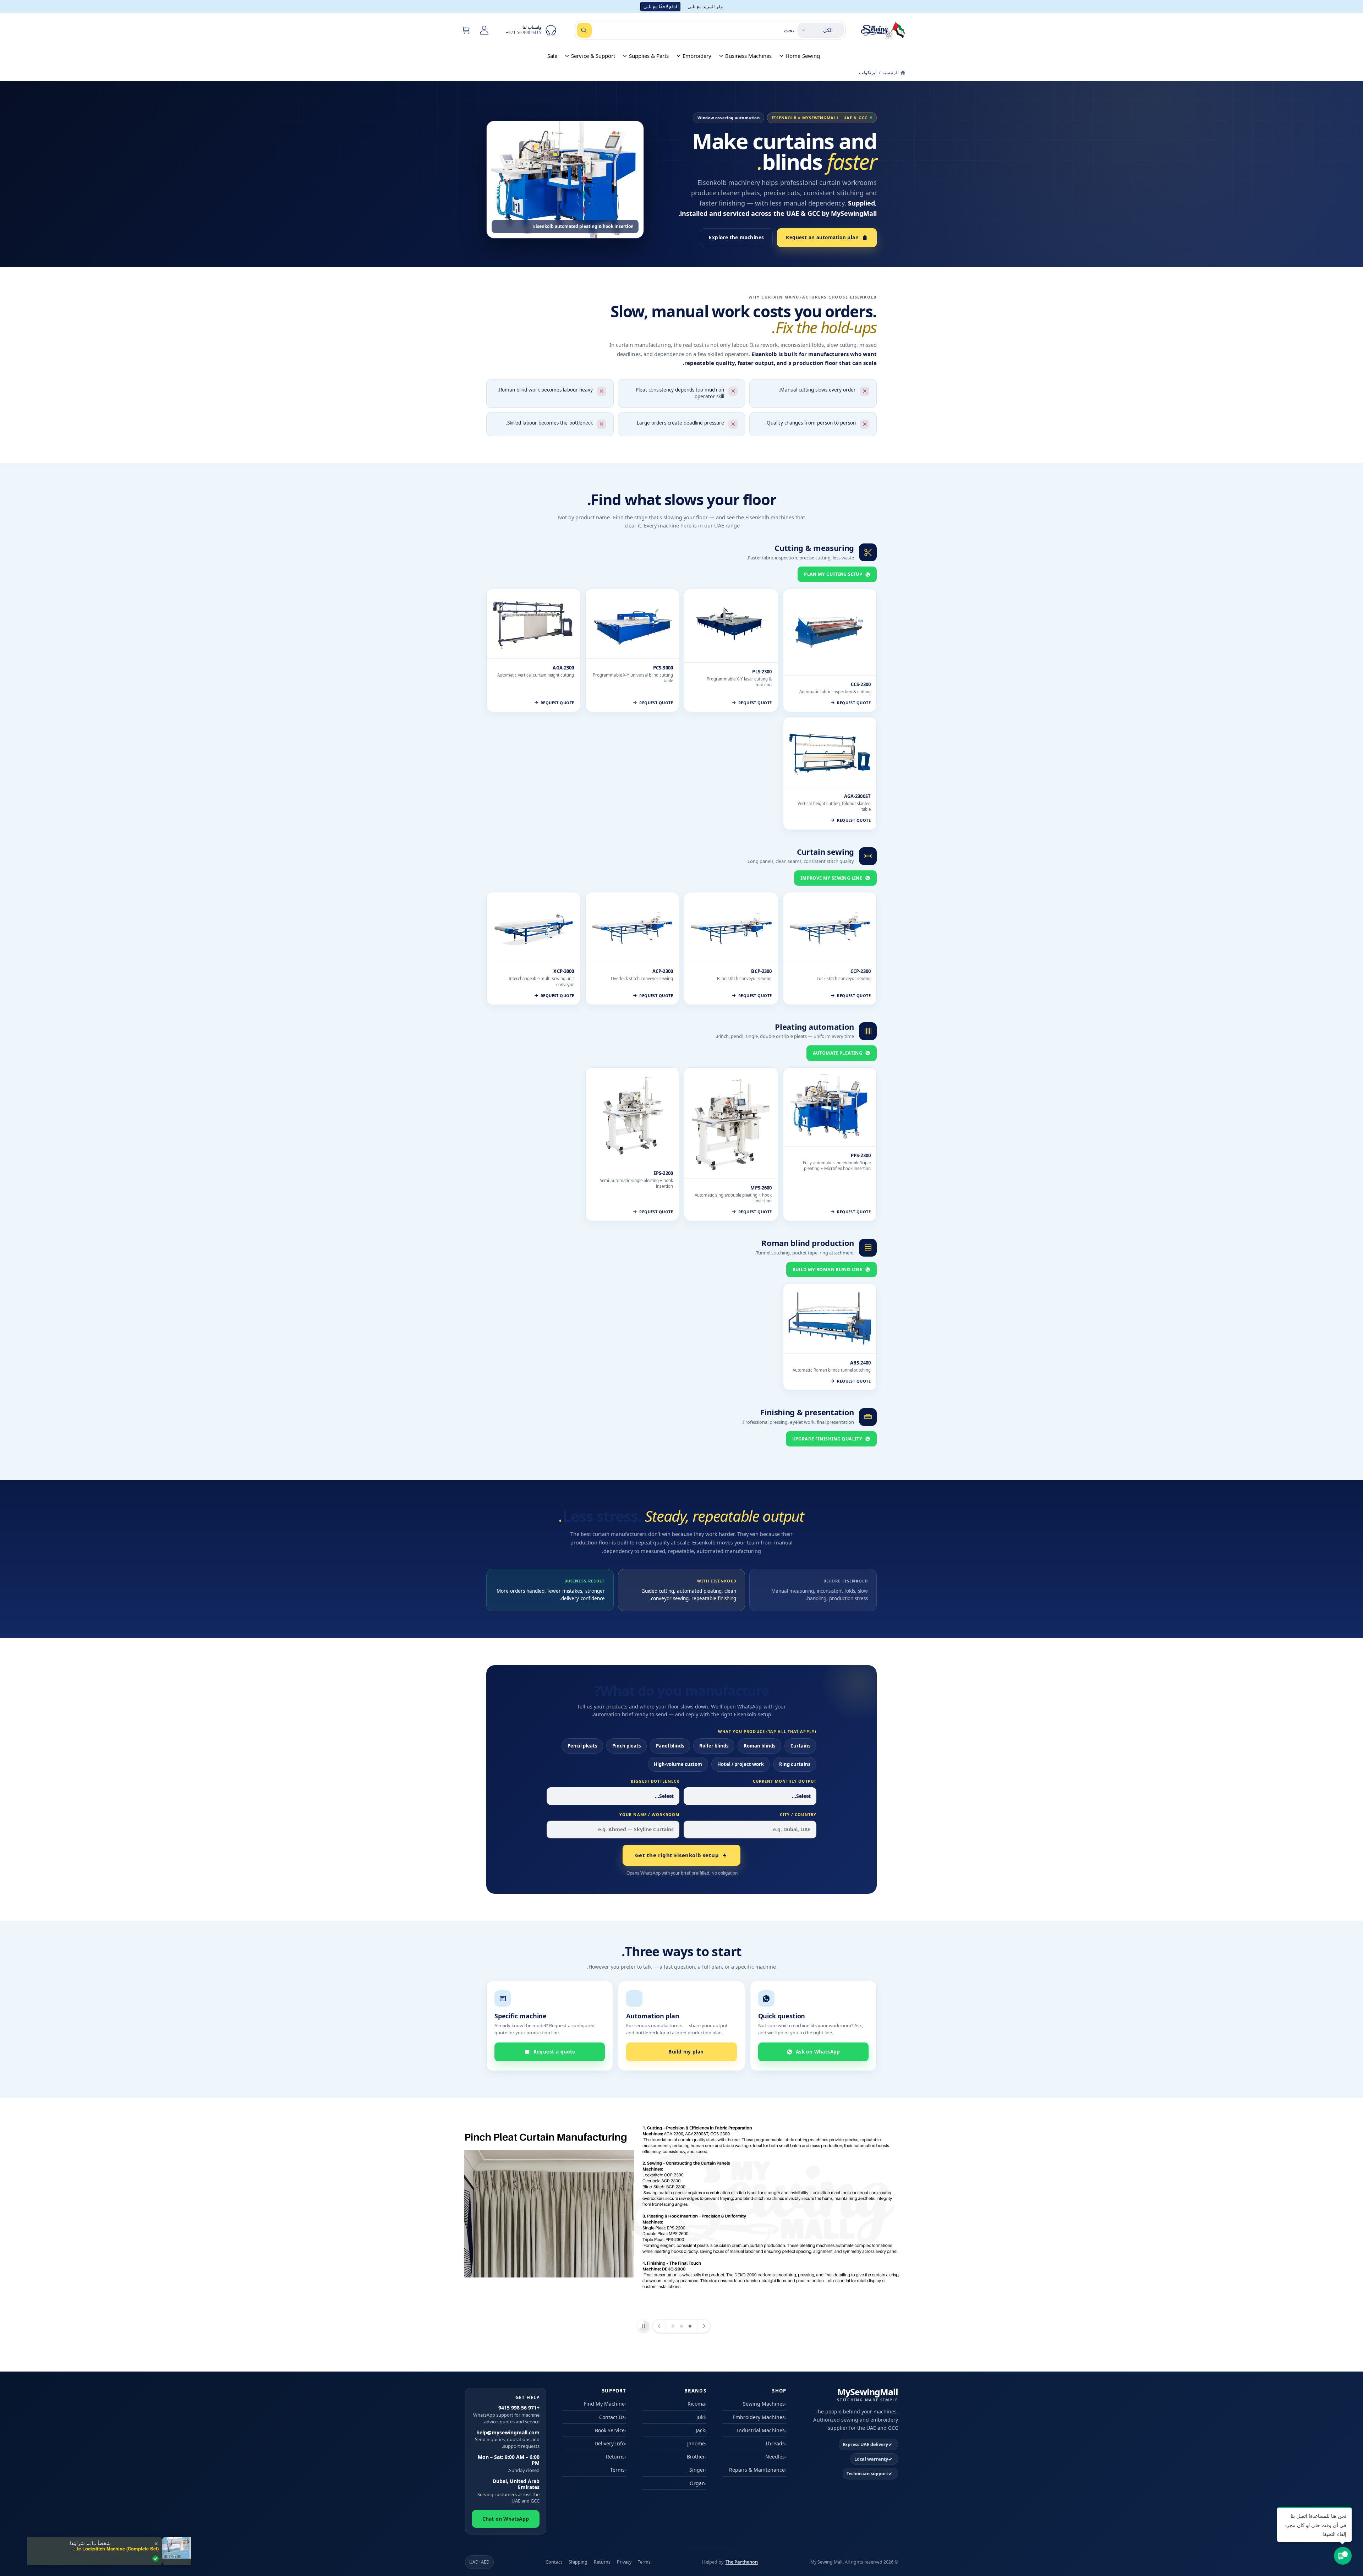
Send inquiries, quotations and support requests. (507, 2439)
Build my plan (686, 2052)
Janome (696, 2443)
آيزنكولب (868, 72)
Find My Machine (604, 2404)
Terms (617, 2470)
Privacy (624, 2562)
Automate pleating (837, 1053)
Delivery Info (610, 2443)
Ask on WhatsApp (818, 2052)
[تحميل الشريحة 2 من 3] (681, 2326)
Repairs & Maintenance (757, 2470)
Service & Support (593, 56)
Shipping (578, 2562)
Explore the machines (736, 237)
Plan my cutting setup (833, 574)
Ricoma (696, 2404)
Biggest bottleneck (655, 1781)
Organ (697, 2483)
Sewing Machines (764, 2404)
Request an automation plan (822, 237)
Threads (775, 2443)
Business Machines (748, 56)
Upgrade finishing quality (827, 1439)
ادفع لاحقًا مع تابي (660, 6)
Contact (554, 2562)
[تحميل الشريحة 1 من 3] (690, 2326)
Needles (775, 2457)
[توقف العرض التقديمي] (644, 2326)
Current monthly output (785, 1781)
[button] (466, 30)
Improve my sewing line (831, 878)
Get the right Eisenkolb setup (677, 1855)
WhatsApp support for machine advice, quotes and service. (506, 2414)
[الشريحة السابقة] (704, 2326)
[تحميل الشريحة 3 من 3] (673, 2326)
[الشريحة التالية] (659, 2326)
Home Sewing (803, 56)
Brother (696, 2457)
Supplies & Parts (649, 56)
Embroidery (697, 56)
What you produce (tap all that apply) (767, 1731)
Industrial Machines (761, 2430)
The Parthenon (742, 2562)
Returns (615, 2457)
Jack (700, 2430)
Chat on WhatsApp (505, 2519)
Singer (697, 2470)
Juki (701, 2417)
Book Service (610, 2430)
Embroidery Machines (759, 2417)
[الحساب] (484, 30)
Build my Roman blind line (827, 1270)
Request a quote (554, 2052)
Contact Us (612, 2417)
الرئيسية (891, 72)
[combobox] (685, 30)
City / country (798, 1814)
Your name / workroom (649, 1814)
